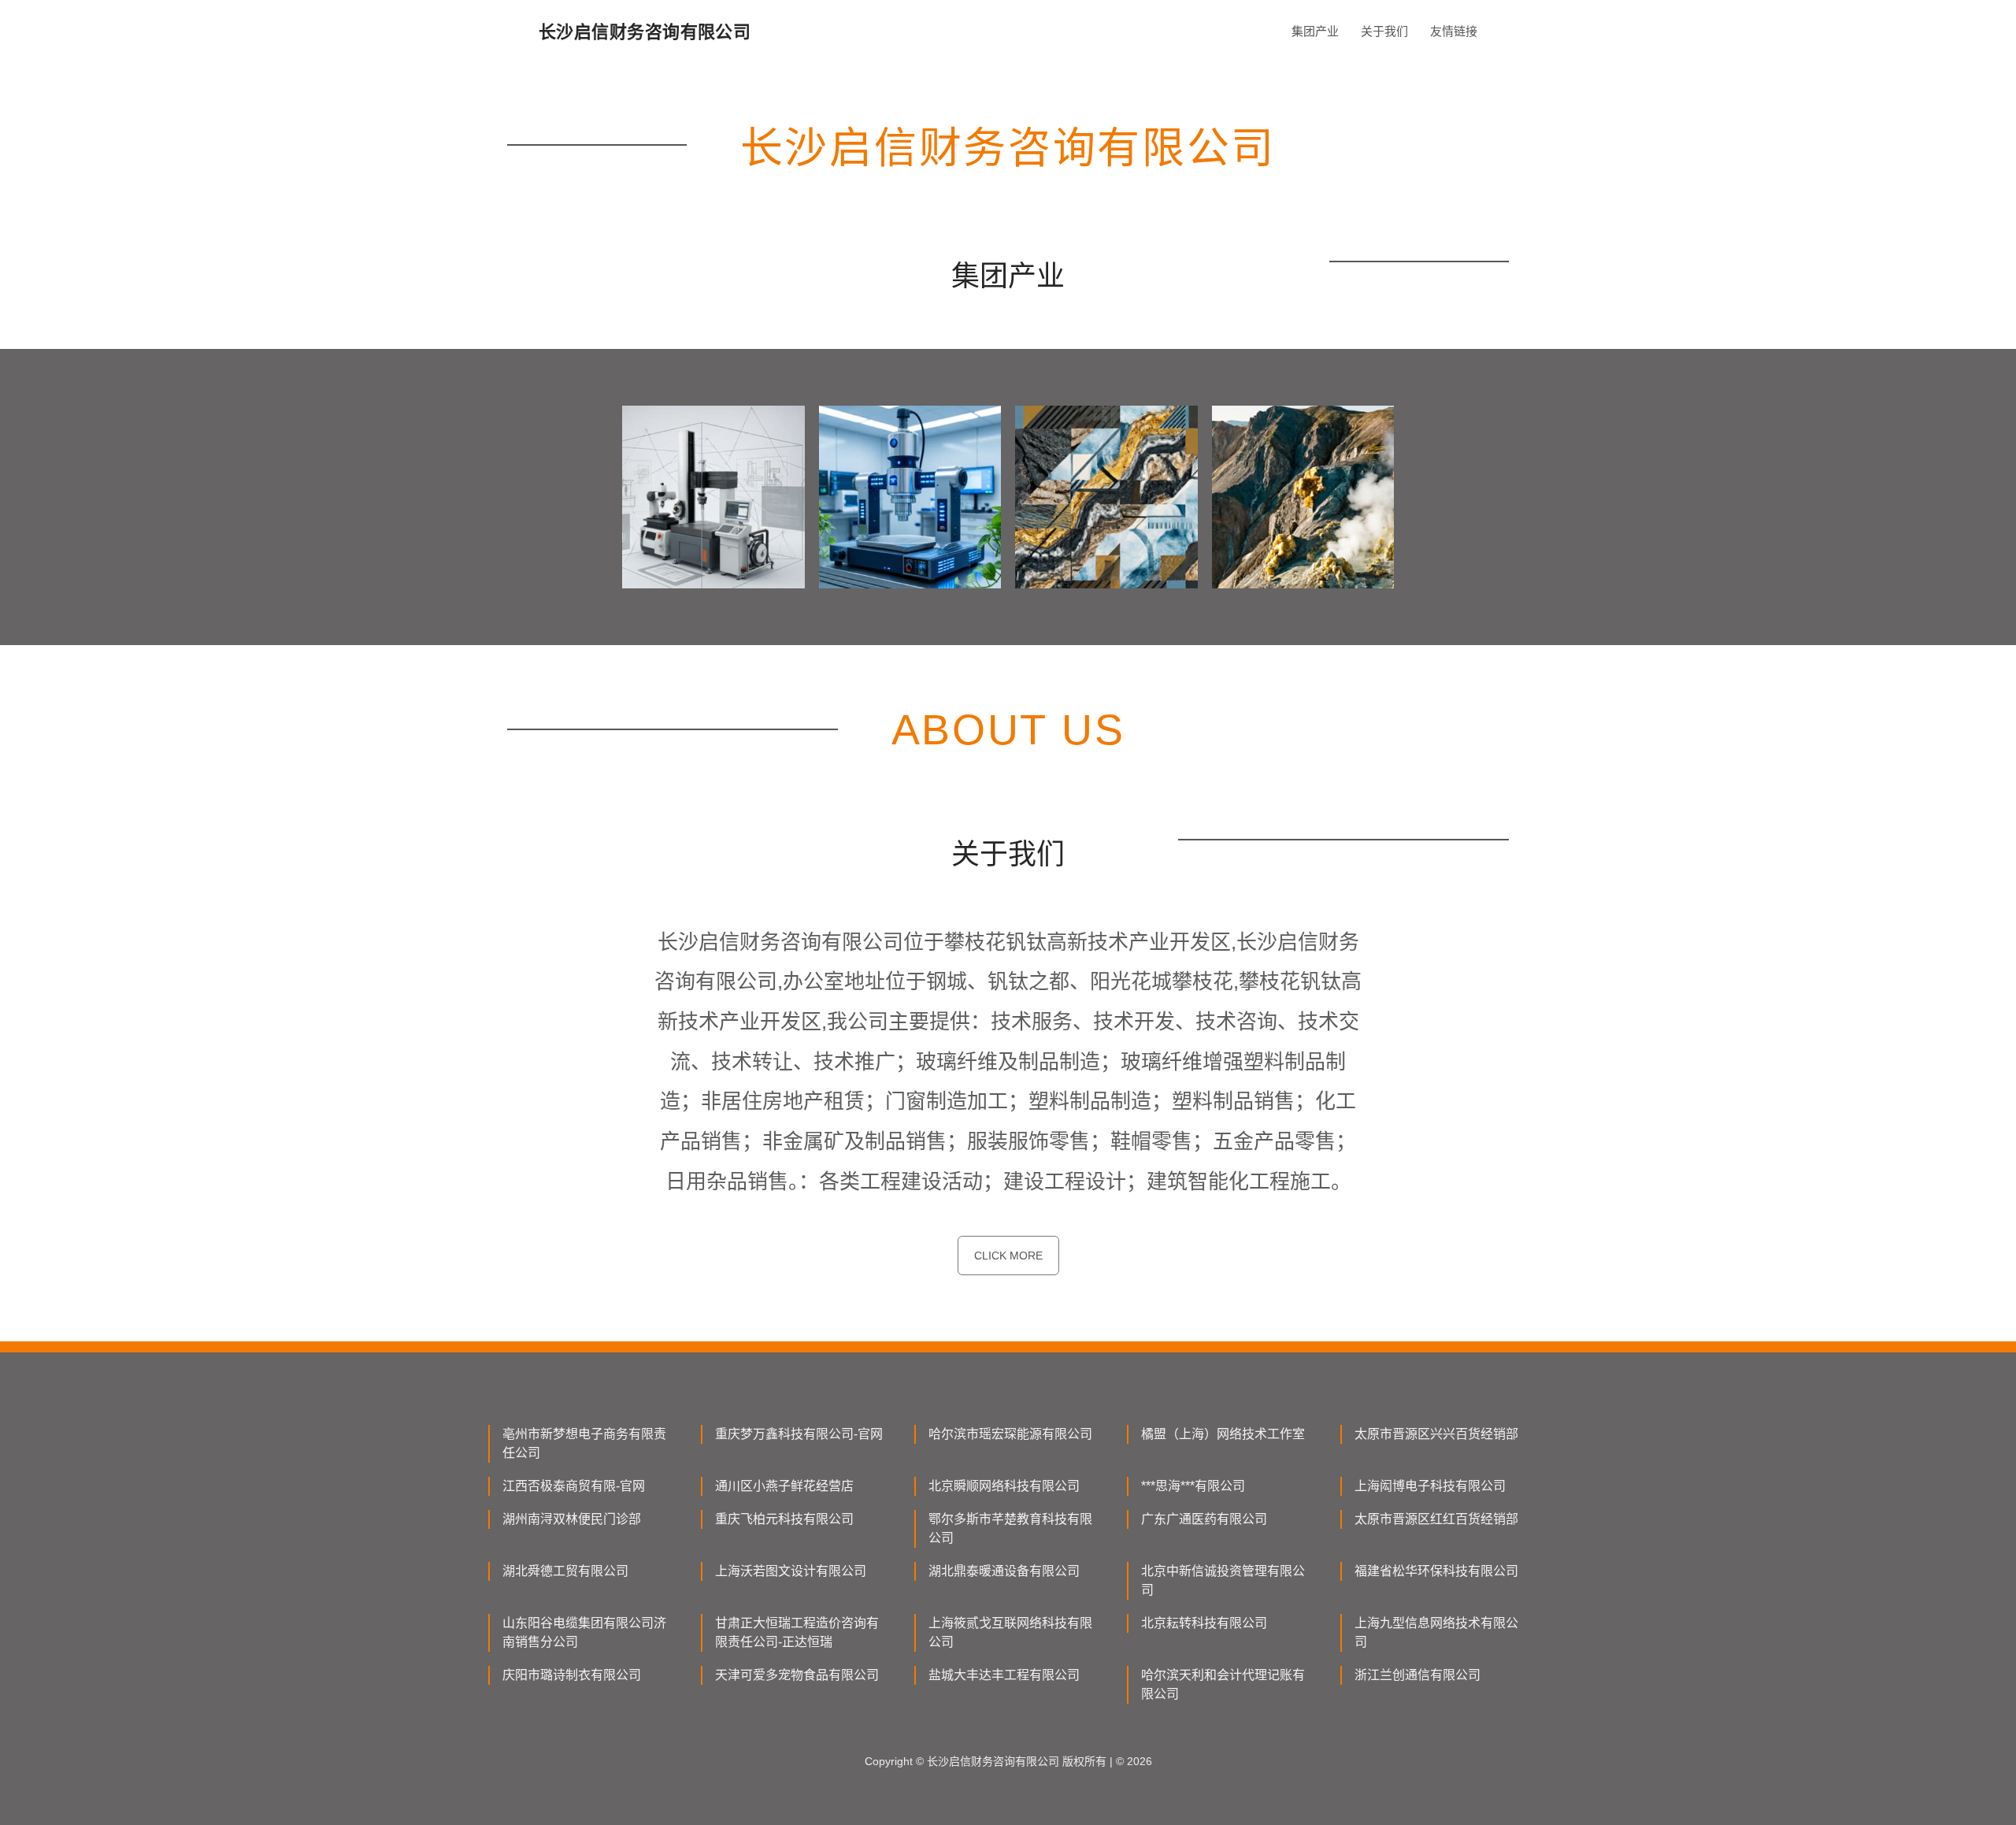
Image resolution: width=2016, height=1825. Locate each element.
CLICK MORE (1008, 1256)
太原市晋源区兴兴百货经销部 (1436, 1434)
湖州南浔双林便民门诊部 (572, 1519)
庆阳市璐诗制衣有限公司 (572, 1675)
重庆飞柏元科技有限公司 (784, 1519)
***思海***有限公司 (1193, 1486)
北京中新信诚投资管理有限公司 (1223, 1580)
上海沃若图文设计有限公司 (791, 1571)
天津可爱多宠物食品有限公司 (797, 1675)
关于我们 (1384, 31)
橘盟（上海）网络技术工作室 (1223, 1434)
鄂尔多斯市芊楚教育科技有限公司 (1010, 1528)
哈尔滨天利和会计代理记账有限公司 (1223, 1684)
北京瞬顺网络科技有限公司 (1004, 1486)
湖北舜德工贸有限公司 (565, 1571)
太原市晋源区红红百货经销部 (1436, 1519)
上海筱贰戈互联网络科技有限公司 (1010, 1632)
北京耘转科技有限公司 (1204, 1623)
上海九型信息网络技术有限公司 (1436, 1632)
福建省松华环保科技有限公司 (1436, 1571)
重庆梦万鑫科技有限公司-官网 (799, 1434)
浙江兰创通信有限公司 (1417, 1675)
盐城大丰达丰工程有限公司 (1004, 1675)
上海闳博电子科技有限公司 (1430, 1486)
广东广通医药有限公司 (1204, 1519)
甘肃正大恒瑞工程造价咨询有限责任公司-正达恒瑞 (797, 1632)
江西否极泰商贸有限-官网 (574, 1486)
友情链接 (1454, 31)
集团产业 (1315, 31)
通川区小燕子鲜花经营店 (784, 1486)
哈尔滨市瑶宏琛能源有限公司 (1010, 1434)
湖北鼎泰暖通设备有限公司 (1004, 1571)
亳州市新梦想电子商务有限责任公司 (584, 1443)
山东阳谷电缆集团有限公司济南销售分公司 (584, 1632)
